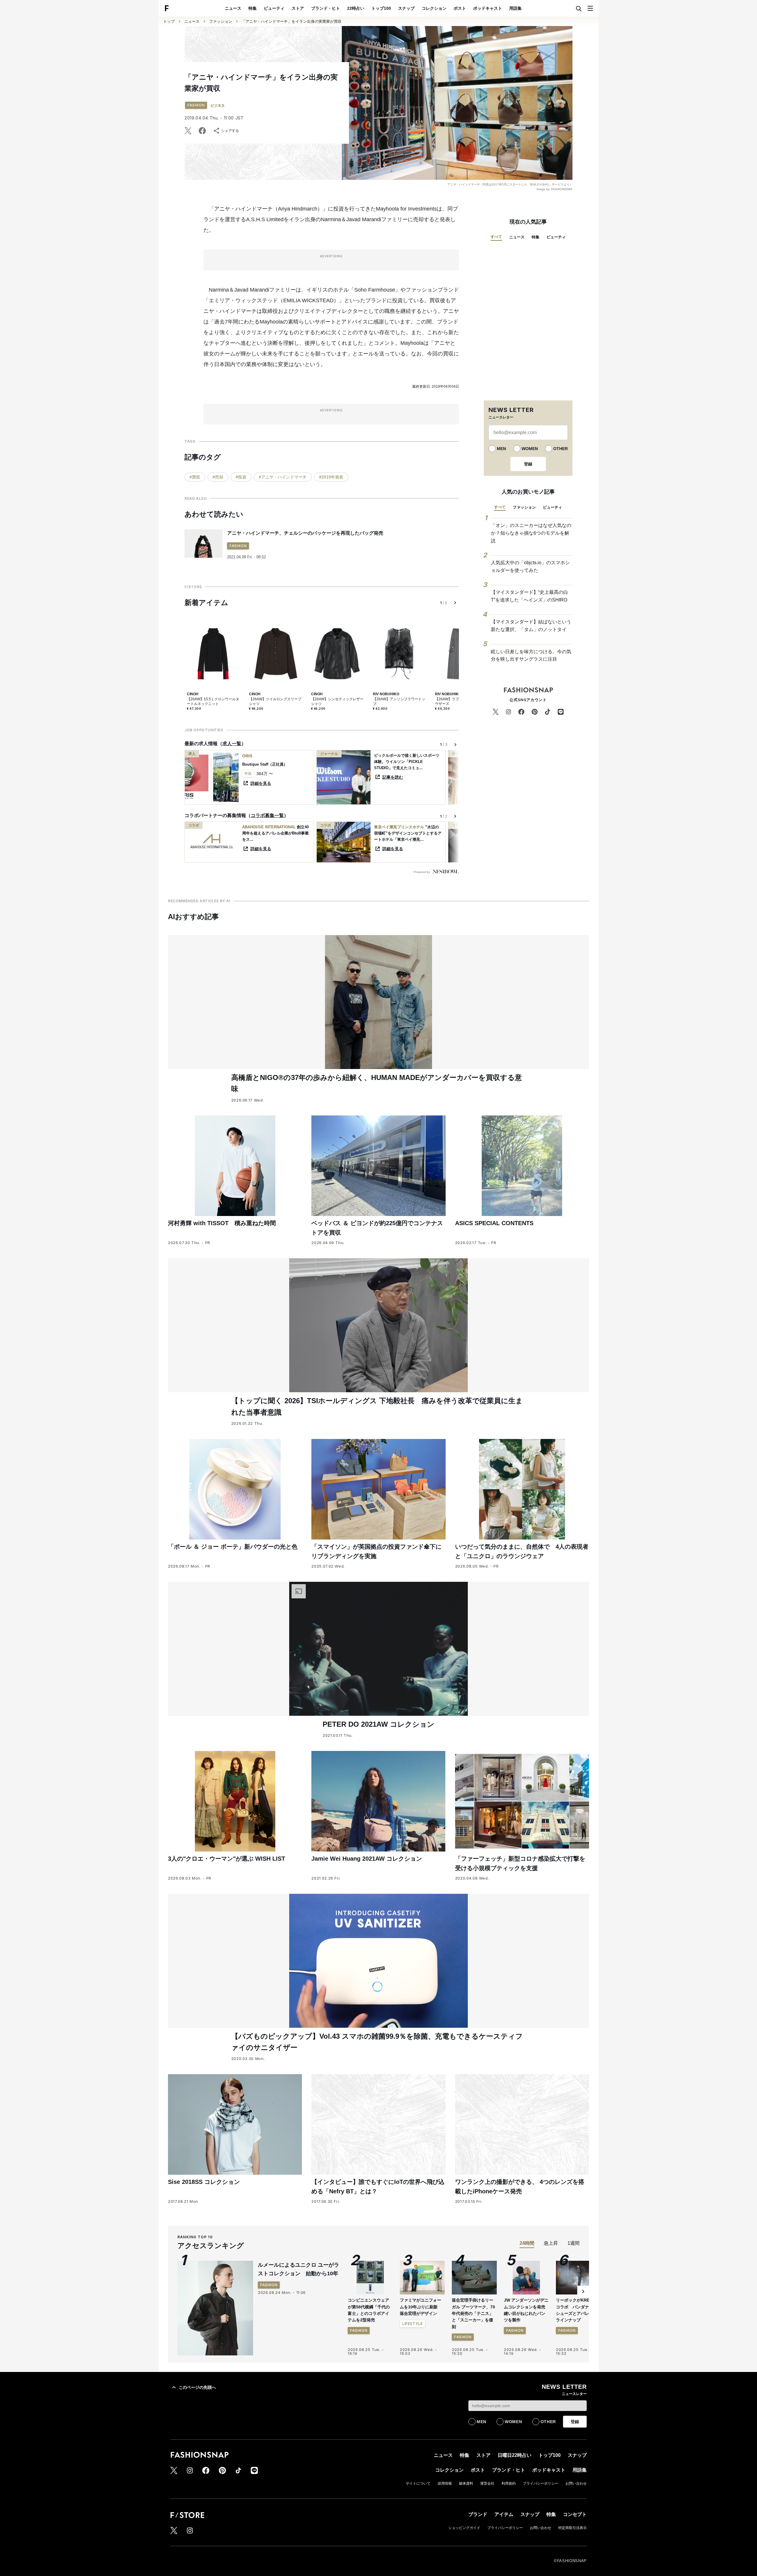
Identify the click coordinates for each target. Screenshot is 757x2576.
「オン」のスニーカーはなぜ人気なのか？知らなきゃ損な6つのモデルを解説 (531, 533)
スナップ (406, 8)
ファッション (221, 21)
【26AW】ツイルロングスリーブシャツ (275, 701)
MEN (501, 449)
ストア (298, 8)
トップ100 (381, 8)
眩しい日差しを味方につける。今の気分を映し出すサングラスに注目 (531, 655)
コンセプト (575, 2514)
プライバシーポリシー (541, 2483)
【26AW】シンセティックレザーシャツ (337, 701)
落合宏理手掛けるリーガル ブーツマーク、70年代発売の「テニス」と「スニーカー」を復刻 (473, 2313)
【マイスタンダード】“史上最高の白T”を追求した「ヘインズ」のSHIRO (529, 596)
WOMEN (530, 449)
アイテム (504, 2514)
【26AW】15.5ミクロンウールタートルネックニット (213, 701)
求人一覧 (232, 744)
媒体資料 (466, 2483)
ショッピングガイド (464, 2528)
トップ (169, 21)
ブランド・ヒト (326, 8)
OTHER (561, 449)
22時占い (356, 8)
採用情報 (445, 2483)
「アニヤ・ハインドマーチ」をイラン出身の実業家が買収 (292, 21)
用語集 (515, 8)
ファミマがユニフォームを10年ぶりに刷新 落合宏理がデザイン (421, 2307)
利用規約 (509, 2483)
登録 (528, 464)
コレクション (434, 8)
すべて (496, 237)
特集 (253, 8)
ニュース (233, 8)
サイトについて (418, 2483)
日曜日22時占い (515, 2455)
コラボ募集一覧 (267, 815)
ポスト (460, 8)
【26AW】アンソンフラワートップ (399, 701)
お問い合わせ (576, 2483)
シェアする (230, 131)
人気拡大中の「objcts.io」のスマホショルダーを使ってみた (530, 566)
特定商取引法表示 (572, 2528)
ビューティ (274, 8)
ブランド (478, 2514)
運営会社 (487, 2483)
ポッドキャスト (488, 8)
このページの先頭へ (197, 2387)
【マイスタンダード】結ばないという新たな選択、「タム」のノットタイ (531, 626)
